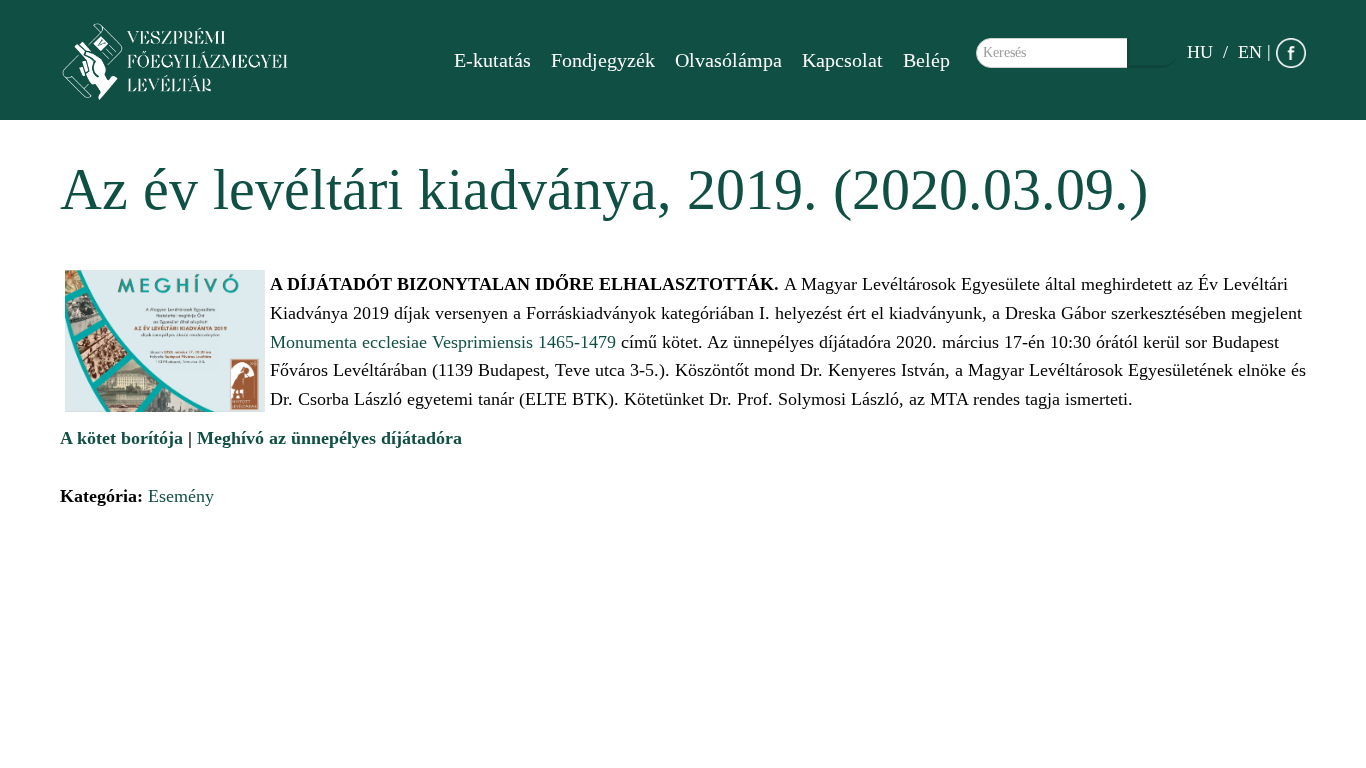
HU (1200, 52)
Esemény (181, 496)
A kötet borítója (121, 438)
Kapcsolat (842, 60)
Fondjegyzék (603, 60)
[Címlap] (184, 60)
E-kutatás (492, 60)
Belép (926, 60)
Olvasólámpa (728, 60)
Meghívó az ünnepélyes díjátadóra (329, 438)
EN (1250, 52)
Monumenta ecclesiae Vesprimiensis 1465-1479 (443, 342)
